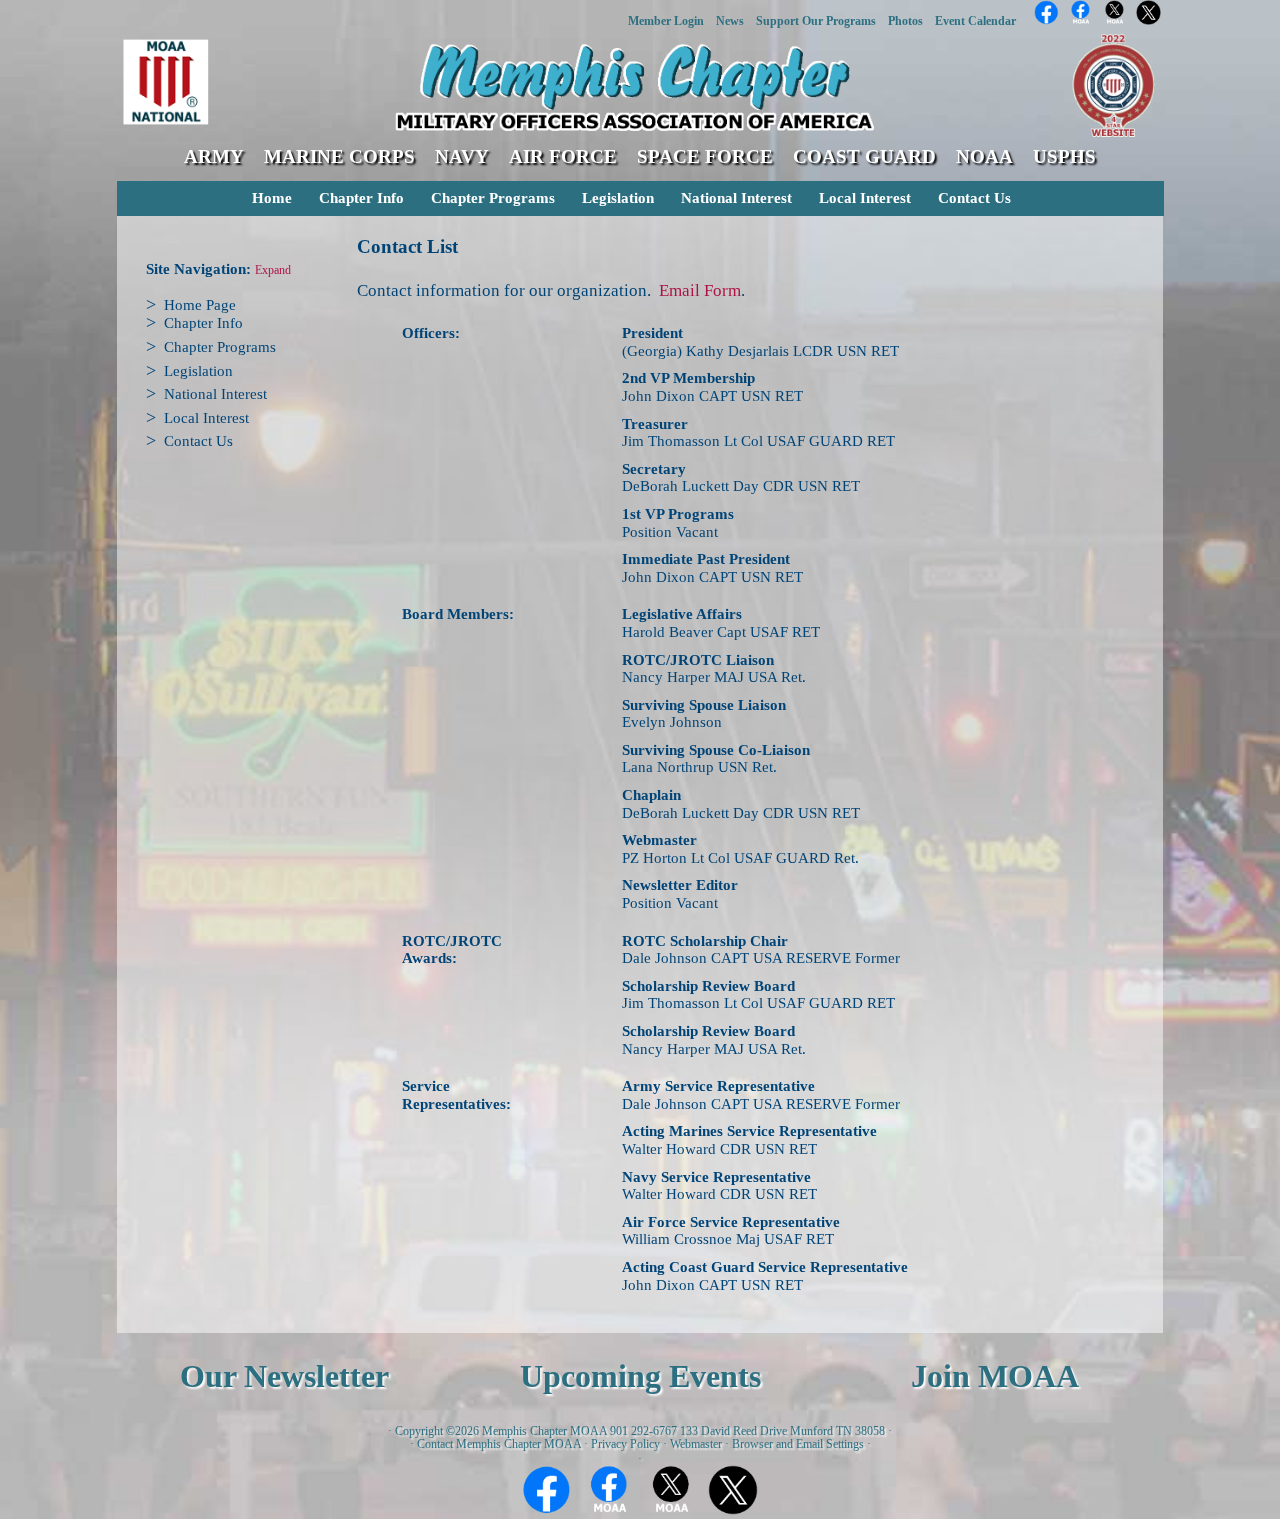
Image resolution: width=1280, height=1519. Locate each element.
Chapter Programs (493, 198)
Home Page (200, 305)
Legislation (618, 198)
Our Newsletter (284, 1376)
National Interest (736, 198)
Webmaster (696, 1444)
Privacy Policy (625, 1444)
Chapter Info (361, 198)
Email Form (700, 290)
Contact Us (974, 198)
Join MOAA (995, 1376)
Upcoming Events (640, 1376)
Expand (273, 270)
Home (272, 198)
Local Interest (865, 198)
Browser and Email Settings (798, 1444)
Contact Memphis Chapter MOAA (499, 1444)
